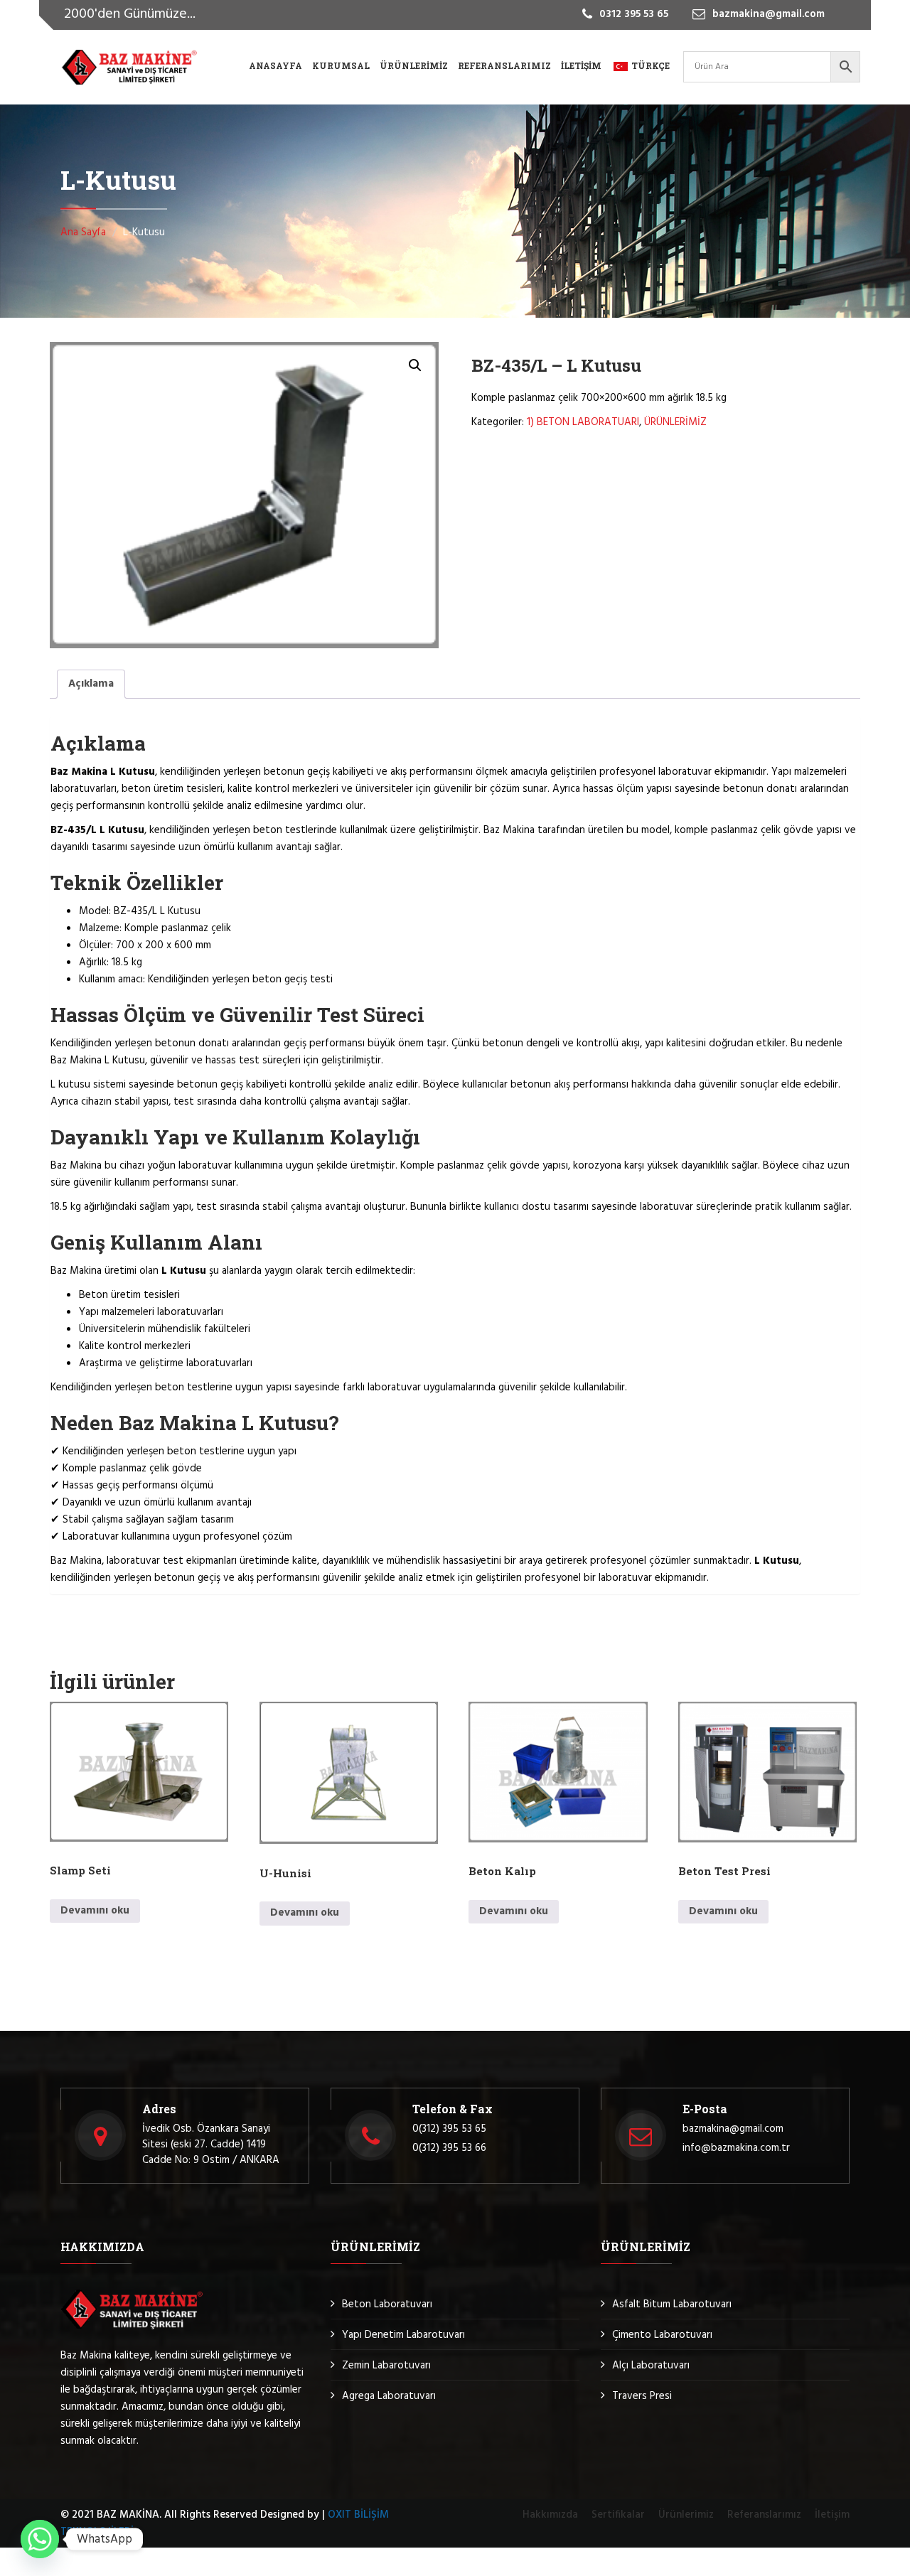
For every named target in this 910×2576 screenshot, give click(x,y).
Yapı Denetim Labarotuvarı (403, 2335)
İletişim (581, 65)
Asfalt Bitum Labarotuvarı (672, 2304)
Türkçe (651, 65)
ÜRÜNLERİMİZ (675, 422)
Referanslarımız (504, 65)
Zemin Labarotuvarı (386, 2366)
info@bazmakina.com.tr (736, 2148)
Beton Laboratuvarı (387, 2304)
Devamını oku (95, 1911)
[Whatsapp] (40, 2539)
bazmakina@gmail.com (733, 2129)
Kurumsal (341, 65)
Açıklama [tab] (91, 684)
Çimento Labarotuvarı (662, 2335)
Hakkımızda (550, 2515)
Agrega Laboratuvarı (389, 2396)
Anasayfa (275, 65)
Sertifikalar (618, 2515)
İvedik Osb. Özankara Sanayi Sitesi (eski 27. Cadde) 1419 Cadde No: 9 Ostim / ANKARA (211, 2145)
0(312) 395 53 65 (449, 2129)
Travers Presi (642, 2396)
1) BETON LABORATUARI (583, 422)
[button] (415, 365)
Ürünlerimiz (414, 65)
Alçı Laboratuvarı (651, 2366)
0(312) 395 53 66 (449, 2148)
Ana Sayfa (83, 232)
